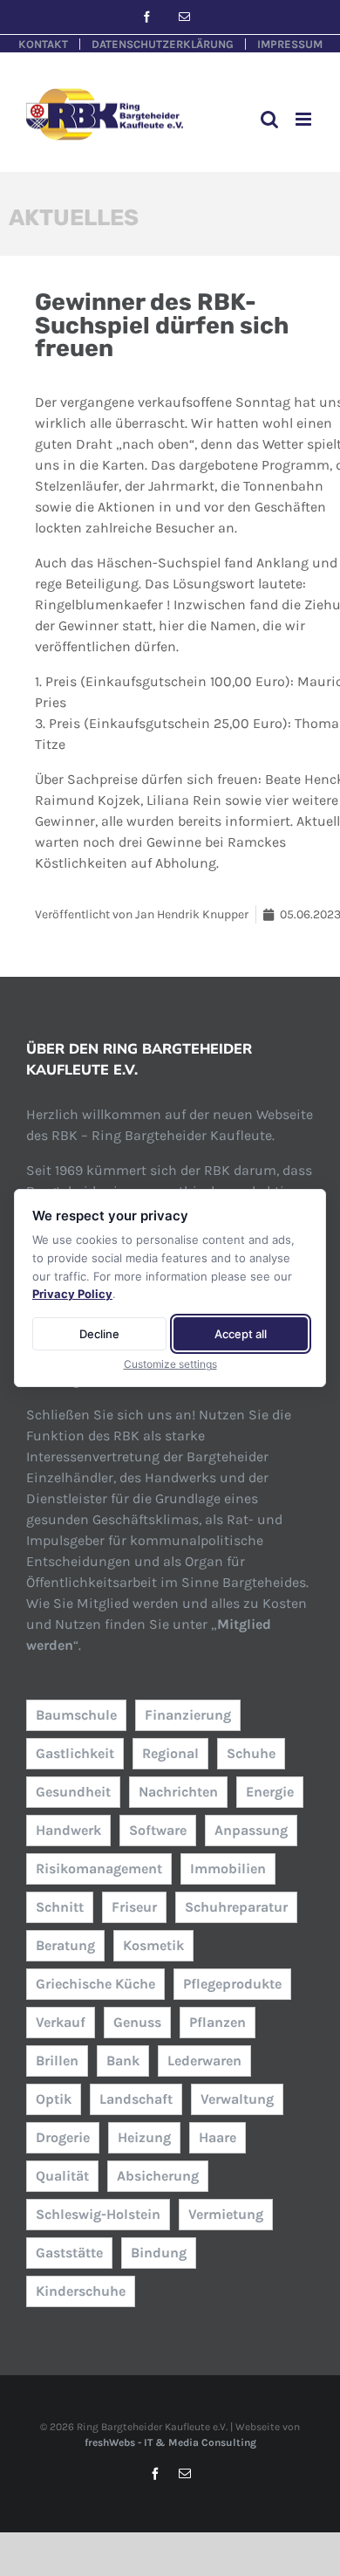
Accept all (241, 1334)
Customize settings (170, 1364)
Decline (99, 1334)
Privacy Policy (72, 1294)
